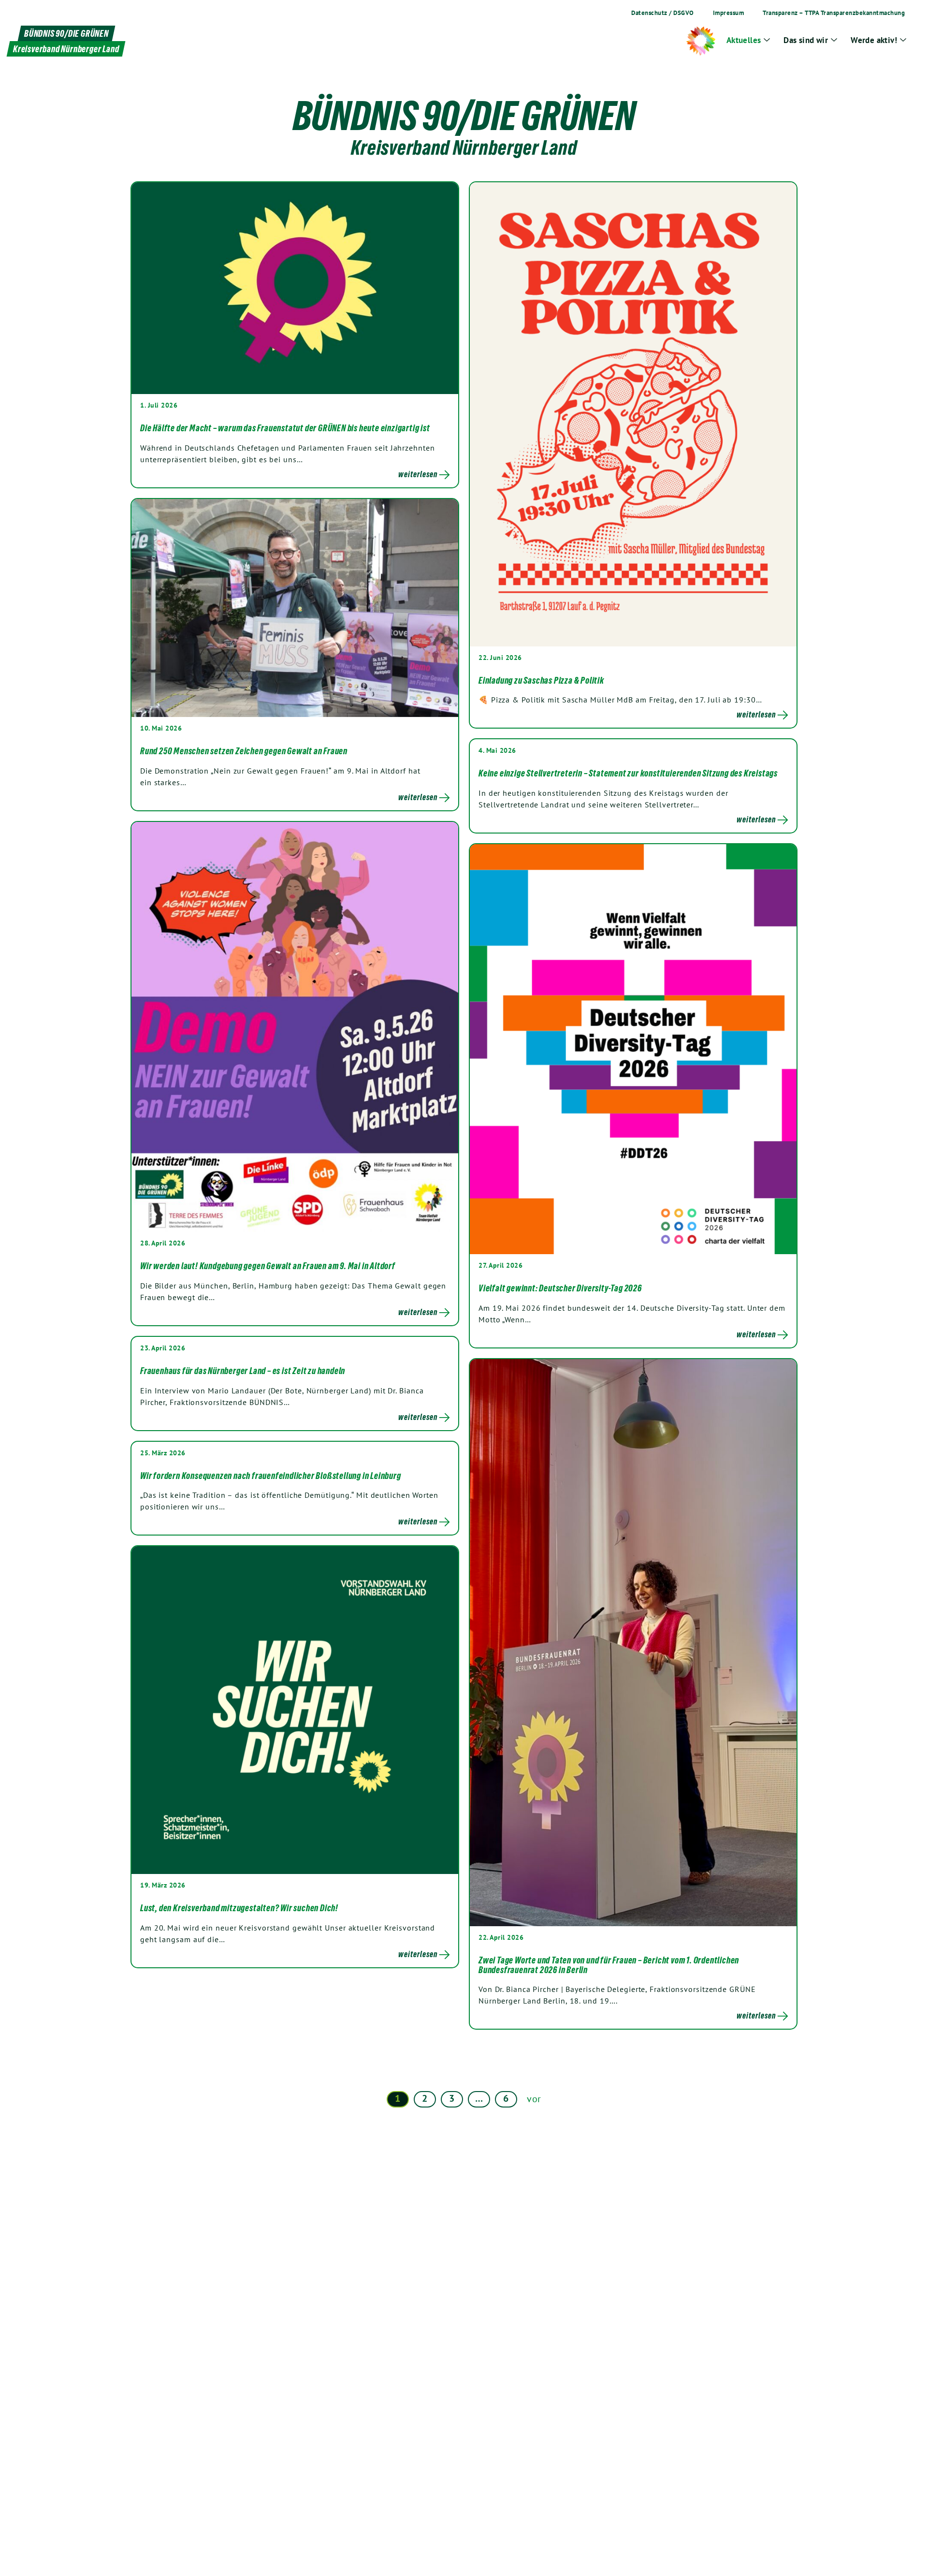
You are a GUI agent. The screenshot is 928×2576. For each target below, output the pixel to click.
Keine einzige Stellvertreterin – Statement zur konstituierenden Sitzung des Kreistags (628, 773)
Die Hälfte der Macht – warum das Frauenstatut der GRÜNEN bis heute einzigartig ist (285, 428)
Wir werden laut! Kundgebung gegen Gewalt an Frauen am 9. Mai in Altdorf (268, 1266)
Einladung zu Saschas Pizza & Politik (541, 680)
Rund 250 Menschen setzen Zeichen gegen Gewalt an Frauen (244, 751)
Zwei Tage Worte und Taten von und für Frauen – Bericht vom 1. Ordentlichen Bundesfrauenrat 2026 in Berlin (609, 1965)
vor (534, 2099)
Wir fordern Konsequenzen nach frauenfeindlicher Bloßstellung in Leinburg (271, 1476)
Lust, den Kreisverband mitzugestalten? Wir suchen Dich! (239, 1908)
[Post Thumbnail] (295, 288)
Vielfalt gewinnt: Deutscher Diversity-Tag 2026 (560, 1288)
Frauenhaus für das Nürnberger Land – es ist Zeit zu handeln (243, 1371)
